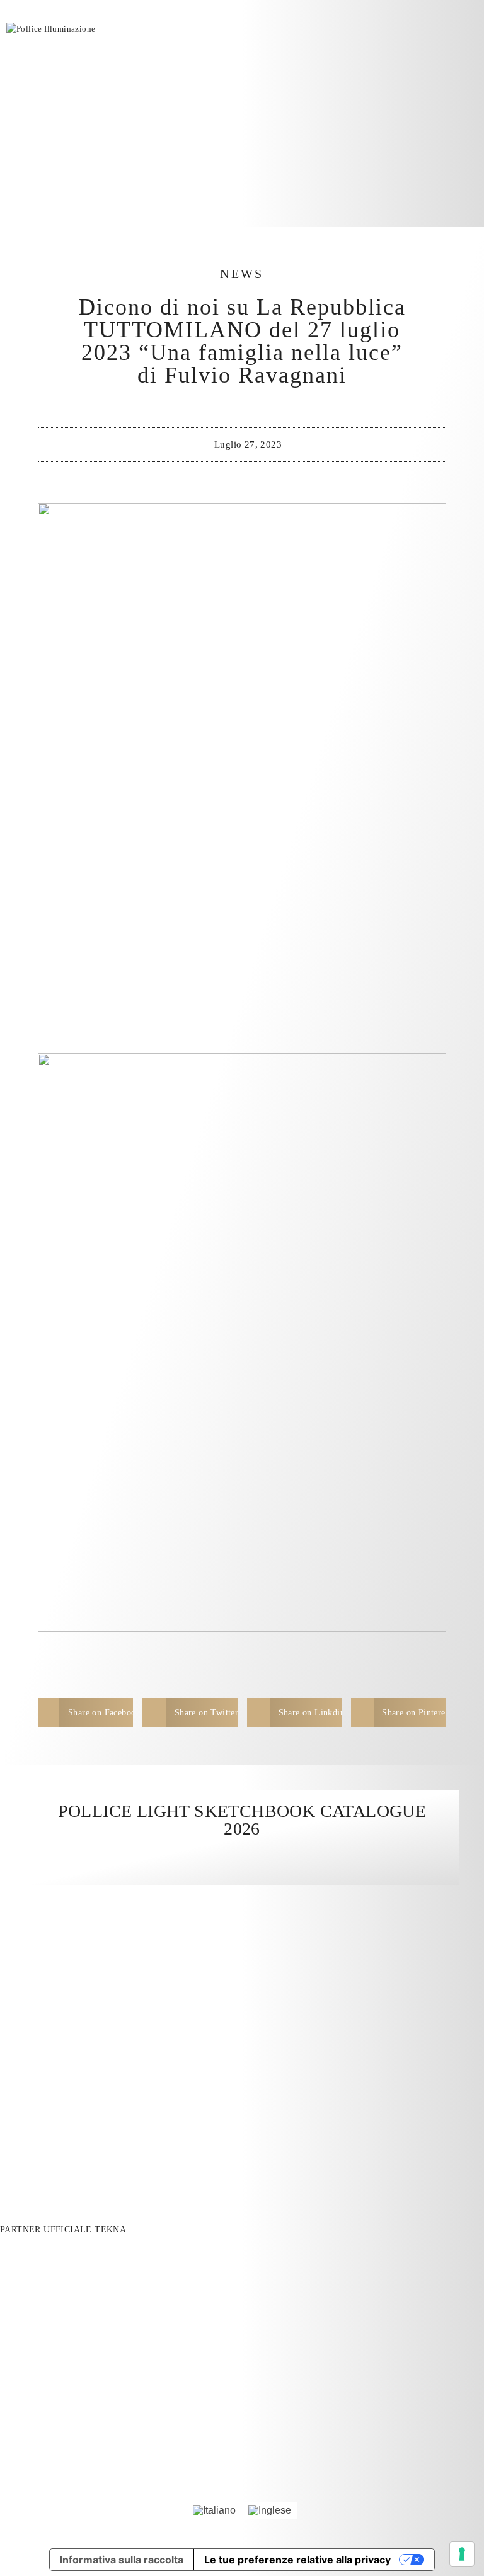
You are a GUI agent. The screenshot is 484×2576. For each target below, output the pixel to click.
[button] (85, 1713)
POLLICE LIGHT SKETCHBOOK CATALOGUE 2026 (242, 1820)
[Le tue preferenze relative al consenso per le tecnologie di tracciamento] (462, 2554)
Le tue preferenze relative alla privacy (297, 2560)
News (242, 274)
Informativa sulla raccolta (122, 2560)
